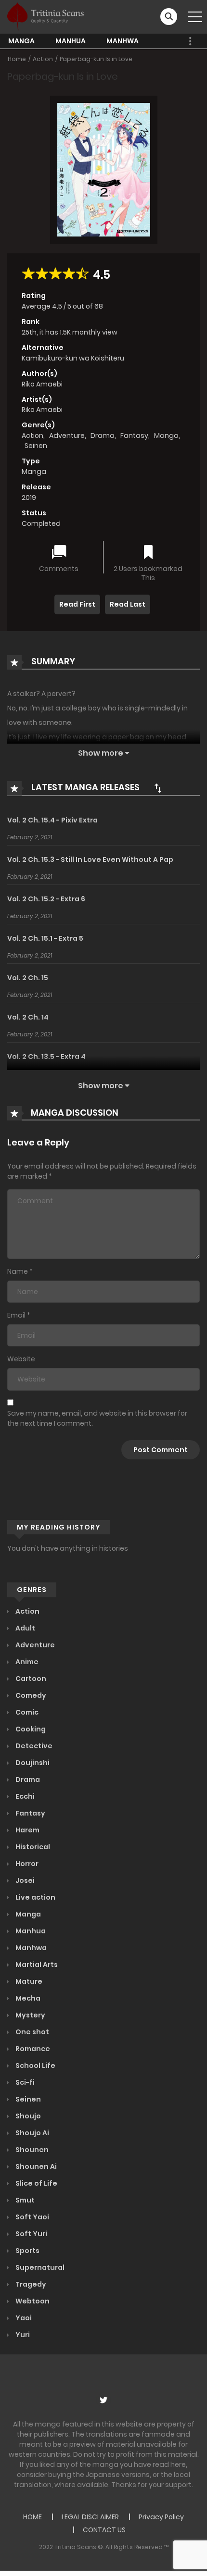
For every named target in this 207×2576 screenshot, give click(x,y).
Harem (27, 1830)
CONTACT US (104, 2530)
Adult (25, 1628)
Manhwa (123, 41)
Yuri (22, 2335)
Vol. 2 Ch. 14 (28, 1017)
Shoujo (27, 2116)
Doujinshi (32, 1763)
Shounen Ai (35, 2166)
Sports (27, 2251)
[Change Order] (158, 788)
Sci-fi (24, 2082)
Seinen (36, 446)
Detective (33, 1746)
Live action (35, 1897)
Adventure (67, 436)
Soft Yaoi (32, 2217)
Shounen (31, 2150)
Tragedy (30, 2284)
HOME (32, 2517)
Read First (77, 604)
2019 (29, 498)
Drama (103, 436)
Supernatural (39, 2267)
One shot (32, 2032)
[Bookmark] (148, 553)
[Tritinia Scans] (45, 16)
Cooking (30, 1729)
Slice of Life (36, 2183)
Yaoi (23, 2318)
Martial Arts (36, 1965)
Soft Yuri (31, 2234)
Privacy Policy (161, 2517)
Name (18, 1271)
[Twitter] (103, 2400)
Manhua (71, 41)
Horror (26, 1864)
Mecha (27, 1998)
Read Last (128, 604)
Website (21, 1359)
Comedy (30, 1695)
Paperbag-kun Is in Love (96, 59)
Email (16, 1315)
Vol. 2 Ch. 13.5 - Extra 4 (46, 1057)
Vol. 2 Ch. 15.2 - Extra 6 (46, 899)
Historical (32, 1847)
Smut (24, 2200)
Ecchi (24, 1796)
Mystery (30, 2015)
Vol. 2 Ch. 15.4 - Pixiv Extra (52, 820)
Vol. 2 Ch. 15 (28, 978)
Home (17, 59)
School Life (35, 2066)
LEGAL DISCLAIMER (90, 2517)
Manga (21, 41)
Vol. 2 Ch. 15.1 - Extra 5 (45, 938)
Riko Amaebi (42, 384)
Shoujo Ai (32, 2133)
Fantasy (134, 436)
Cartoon (30, 1679)
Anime (26, 1662)
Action (43, 59)
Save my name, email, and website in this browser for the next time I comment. (97, 1418)
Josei (24, 1880)
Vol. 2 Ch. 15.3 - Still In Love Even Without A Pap (90, 859)
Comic (26, 1712)
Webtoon (32, 2301)
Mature (28, 1981)
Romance (32, 2049)
